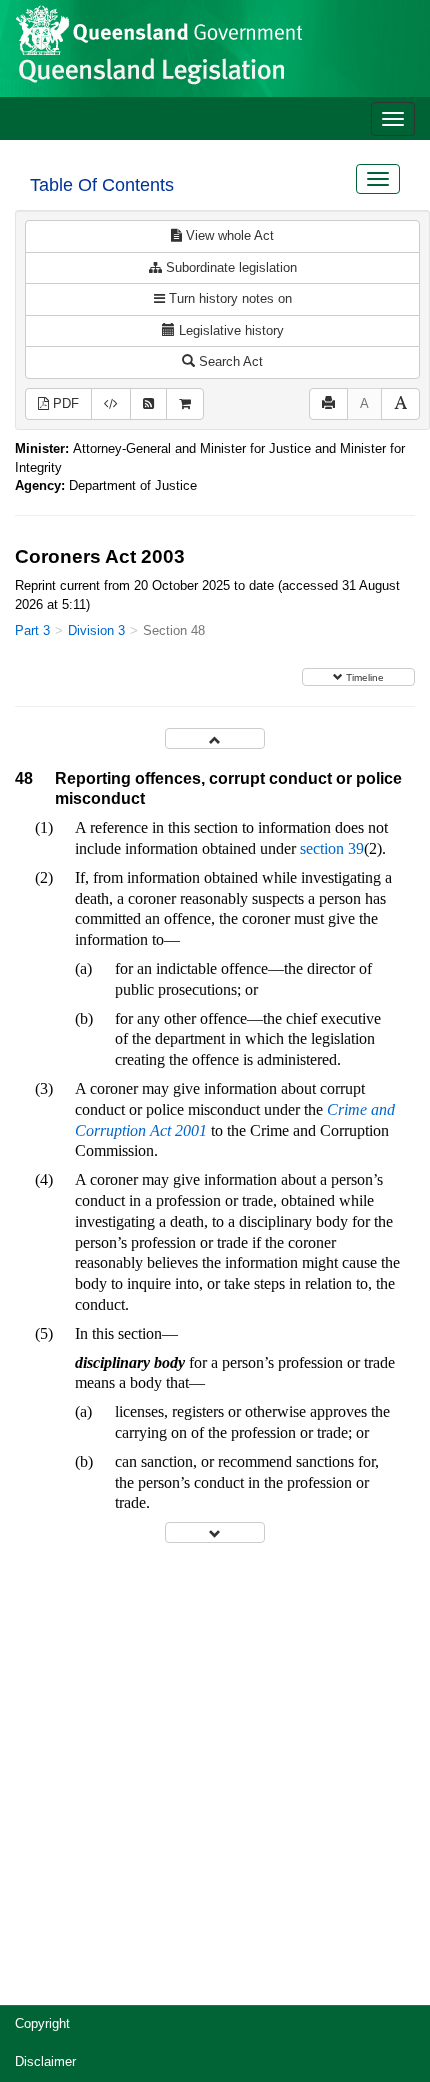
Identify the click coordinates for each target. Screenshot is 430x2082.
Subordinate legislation (229, 267)
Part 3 (32, 630)
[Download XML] (111, 404)
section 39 (332, 848)
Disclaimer (45, 2061)
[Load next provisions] (215, 1532)
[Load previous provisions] (215, 738)
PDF (64, 403)
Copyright (42, 2023)
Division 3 (96, 630)
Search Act (229, 361)
